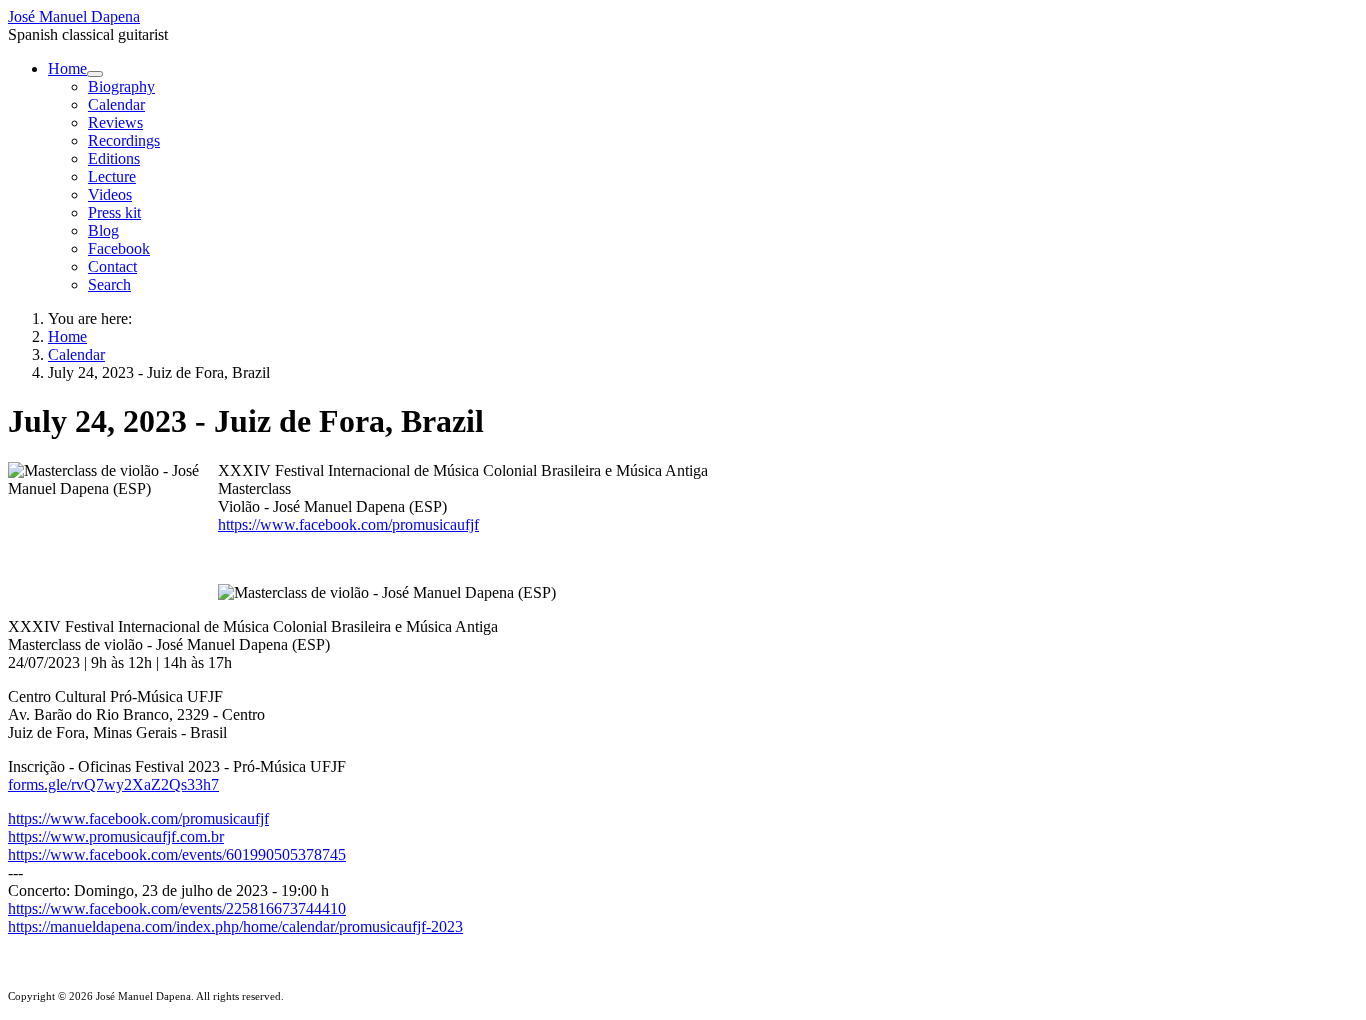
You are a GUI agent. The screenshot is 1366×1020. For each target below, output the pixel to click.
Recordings (124, 140)
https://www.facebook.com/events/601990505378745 (177, 854)
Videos (110, 194)
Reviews (115, 122)
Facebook (119, 248)
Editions (114, 158)
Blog (103, 230)
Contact (112, 266)
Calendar (116, 104)
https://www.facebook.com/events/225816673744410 (177, 908)
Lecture (112, 176)
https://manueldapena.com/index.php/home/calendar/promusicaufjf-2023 (235, 926)
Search (109, 284)
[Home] (95, 74)
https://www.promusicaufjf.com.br (116, 836)
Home (67, 68)
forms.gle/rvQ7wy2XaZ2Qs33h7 (113, 784)
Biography (121, 86)
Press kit (114, 212)
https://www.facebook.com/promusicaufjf (348, 524)
